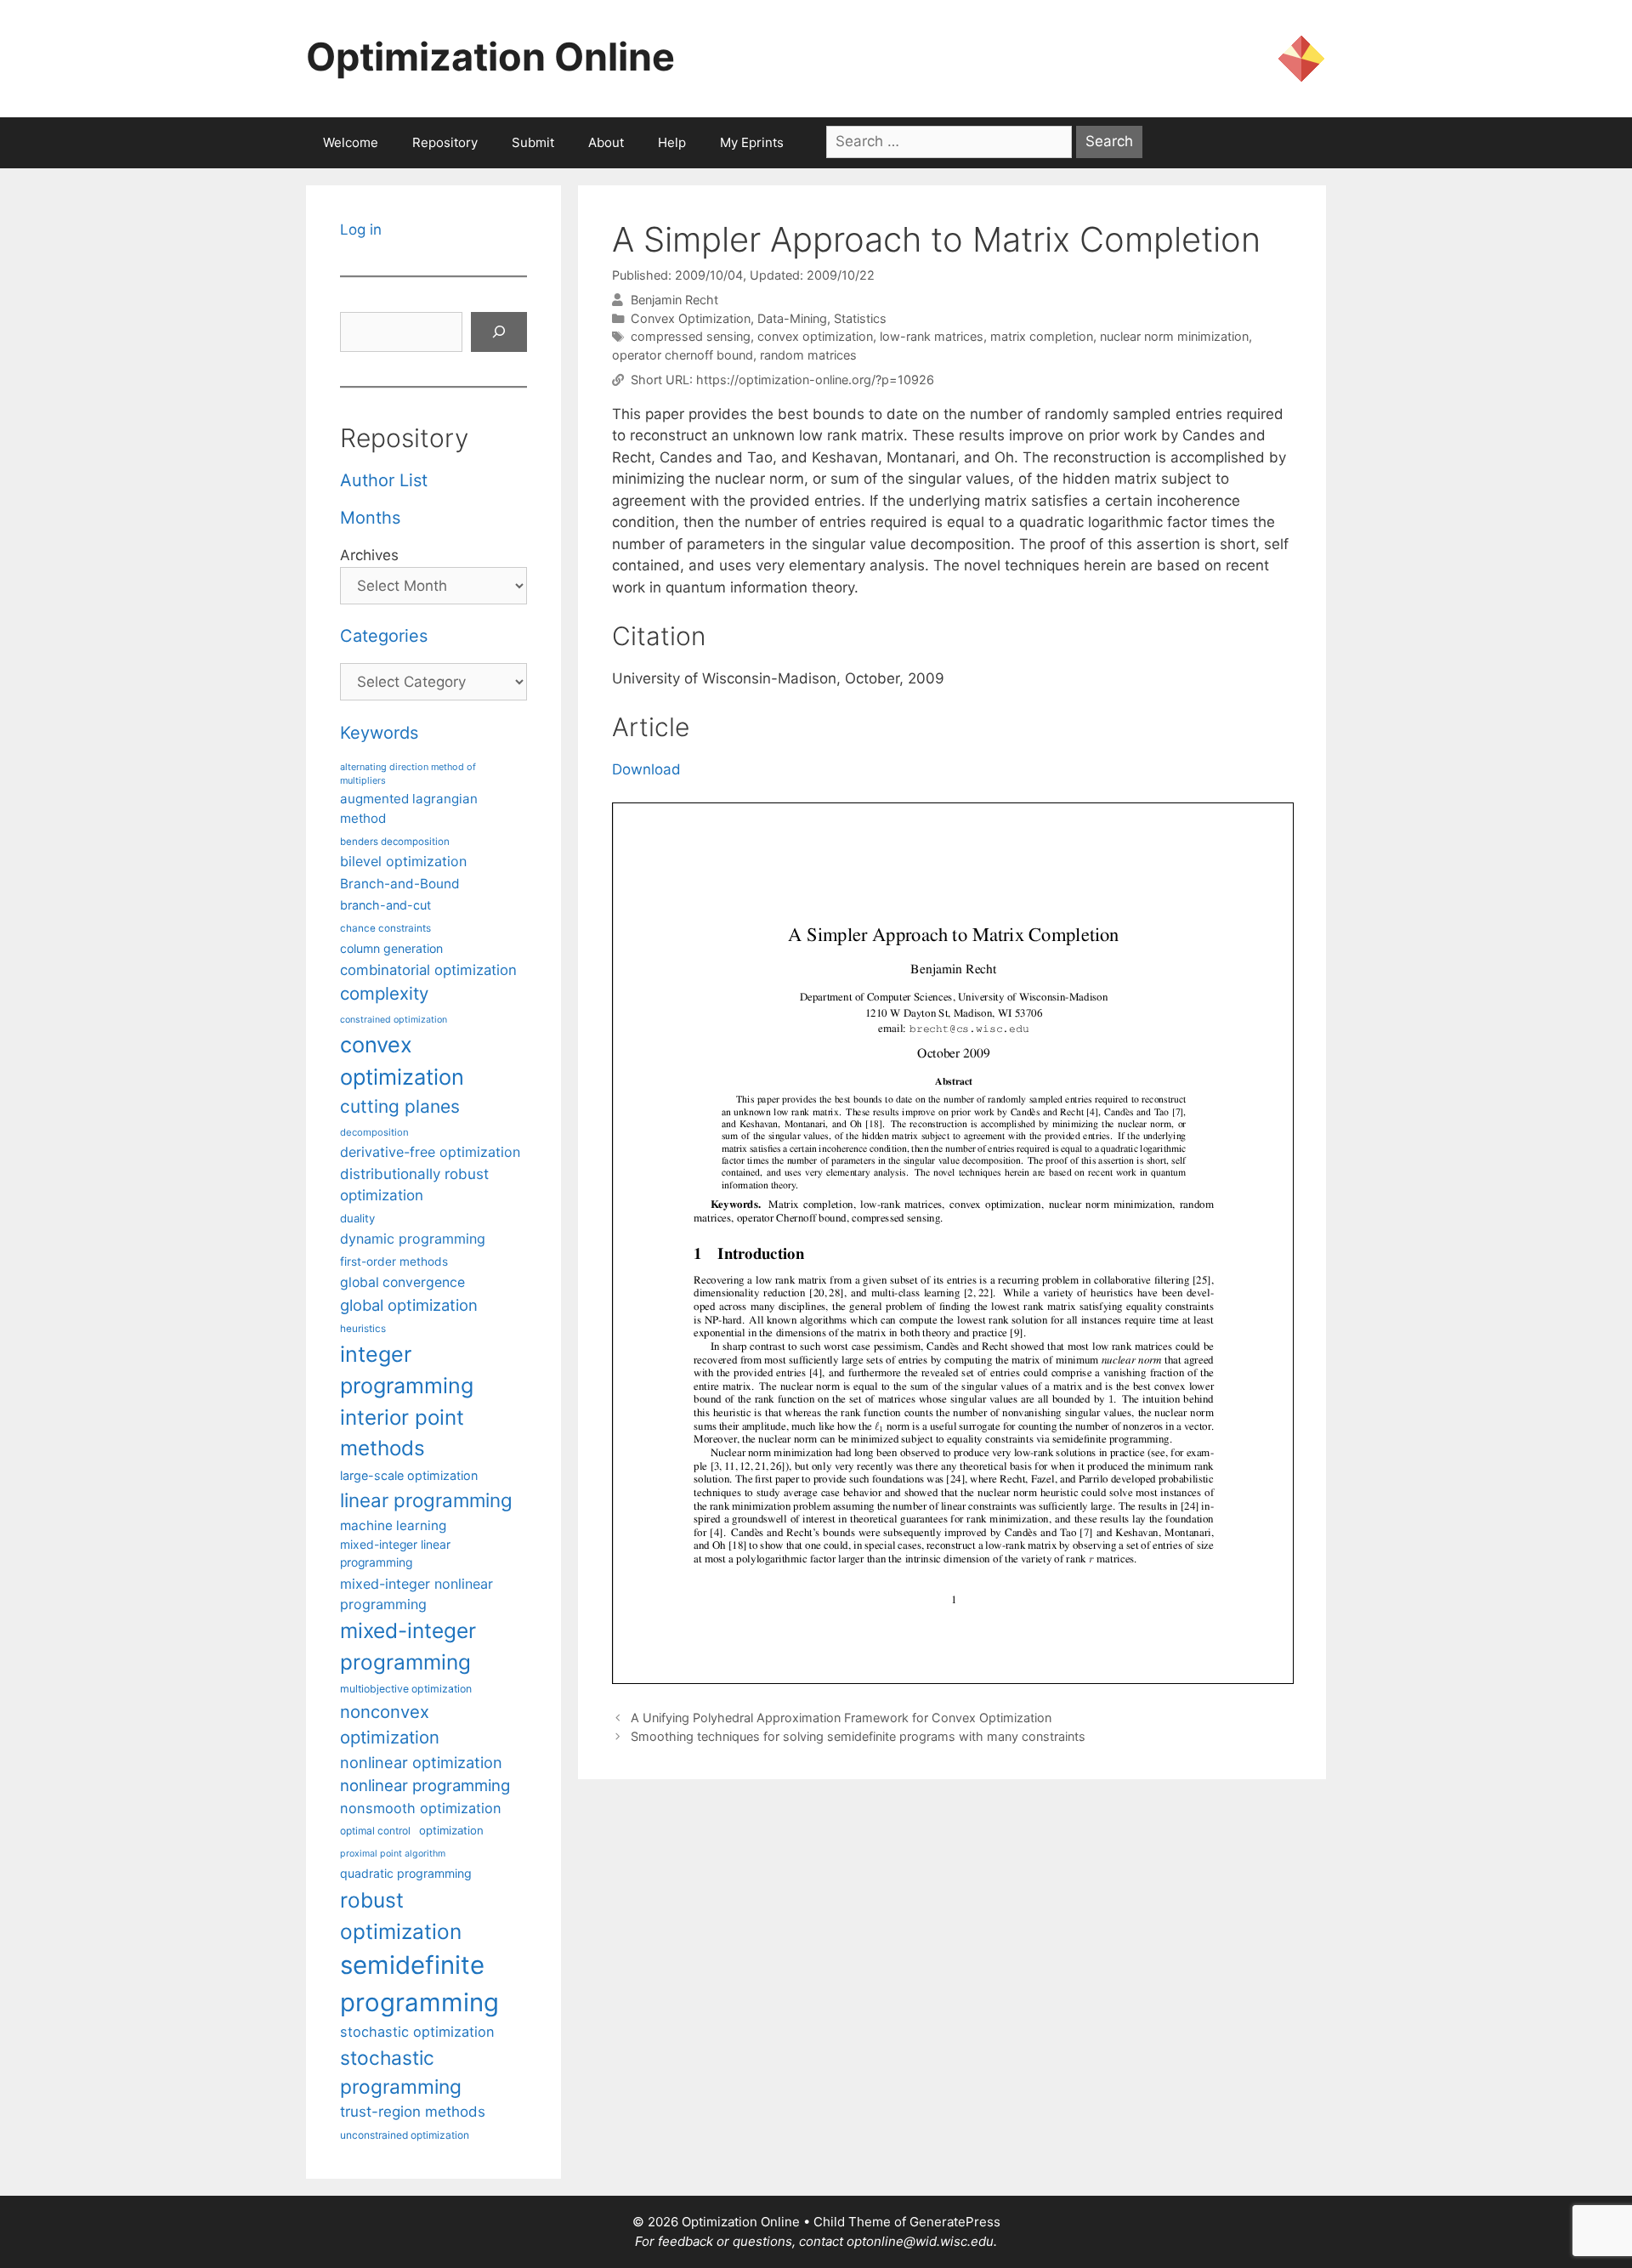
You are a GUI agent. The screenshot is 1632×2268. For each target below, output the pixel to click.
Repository (445, 142)
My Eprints (752, 142)
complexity (384, 993)
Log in (361, 230)
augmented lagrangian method (409, 808)
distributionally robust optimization (414, 1185)
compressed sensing (691, 336)
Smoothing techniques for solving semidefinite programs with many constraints (858, 1736)
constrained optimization (394, 1020)
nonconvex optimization (390, 1724)
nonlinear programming (425, 1785)
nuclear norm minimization (1174, 336)
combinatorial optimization (428, 970)
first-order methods (394, 1262)
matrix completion (1042, 336)
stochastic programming (401, 2072)
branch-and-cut (385, 905)
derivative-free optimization (430, 1152)
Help (672, 142)
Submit (533, 142)
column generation (391, 948)
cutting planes (400, 1106)
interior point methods (402, 1433)
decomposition (374, 1132)
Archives (369, 555)
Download (646, 769)
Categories (384, 636)
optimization (451, 1830)
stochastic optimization (417, 2032)
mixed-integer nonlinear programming (416, 1594)
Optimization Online (490, 57)
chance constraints (385, 928)
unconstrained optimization (405, 2135)
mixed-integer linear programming (395, 1554)
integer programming (407, 1370)
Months (370, 518)
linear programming (426, 1500)
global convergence (402, 1282)
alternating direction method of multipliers (408, 774)
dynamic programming (413, 1239)
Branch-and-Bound (400, 884)
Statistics (860, 318)
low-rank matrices (932, 336)
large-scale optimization (409, 1475)
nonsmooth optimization (421, 1808)
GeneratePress (955, 2222)
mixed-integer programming (408, 1646)
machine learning (393, 1525)
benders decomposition (395, 842)
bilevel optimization (403, 861)
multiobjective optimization (406, 1689)
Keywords (379, 733)
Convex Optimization (691, 318)
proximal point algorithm (393, 1854)
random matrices (808, 355)
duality (357, 1218)
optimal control (375, 1831)
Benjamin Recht (674, 300)
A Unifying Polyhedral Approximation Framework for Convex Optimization (841, 1718)
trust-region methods (413, 2112)
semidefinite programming (419, 1984)
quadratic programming (406, 1873)
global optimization (409, 1305)
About (606, 142)
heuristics (363, 1329)
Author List (384, 480)
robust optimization (401, 1916)
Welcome (351, 142)
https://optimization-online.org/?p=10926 (815, 380)
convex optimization (815, 336)
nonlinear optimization (421, 1762)
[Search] (499, 332)
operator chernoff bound (683, 355)
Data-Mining (792, 318)
